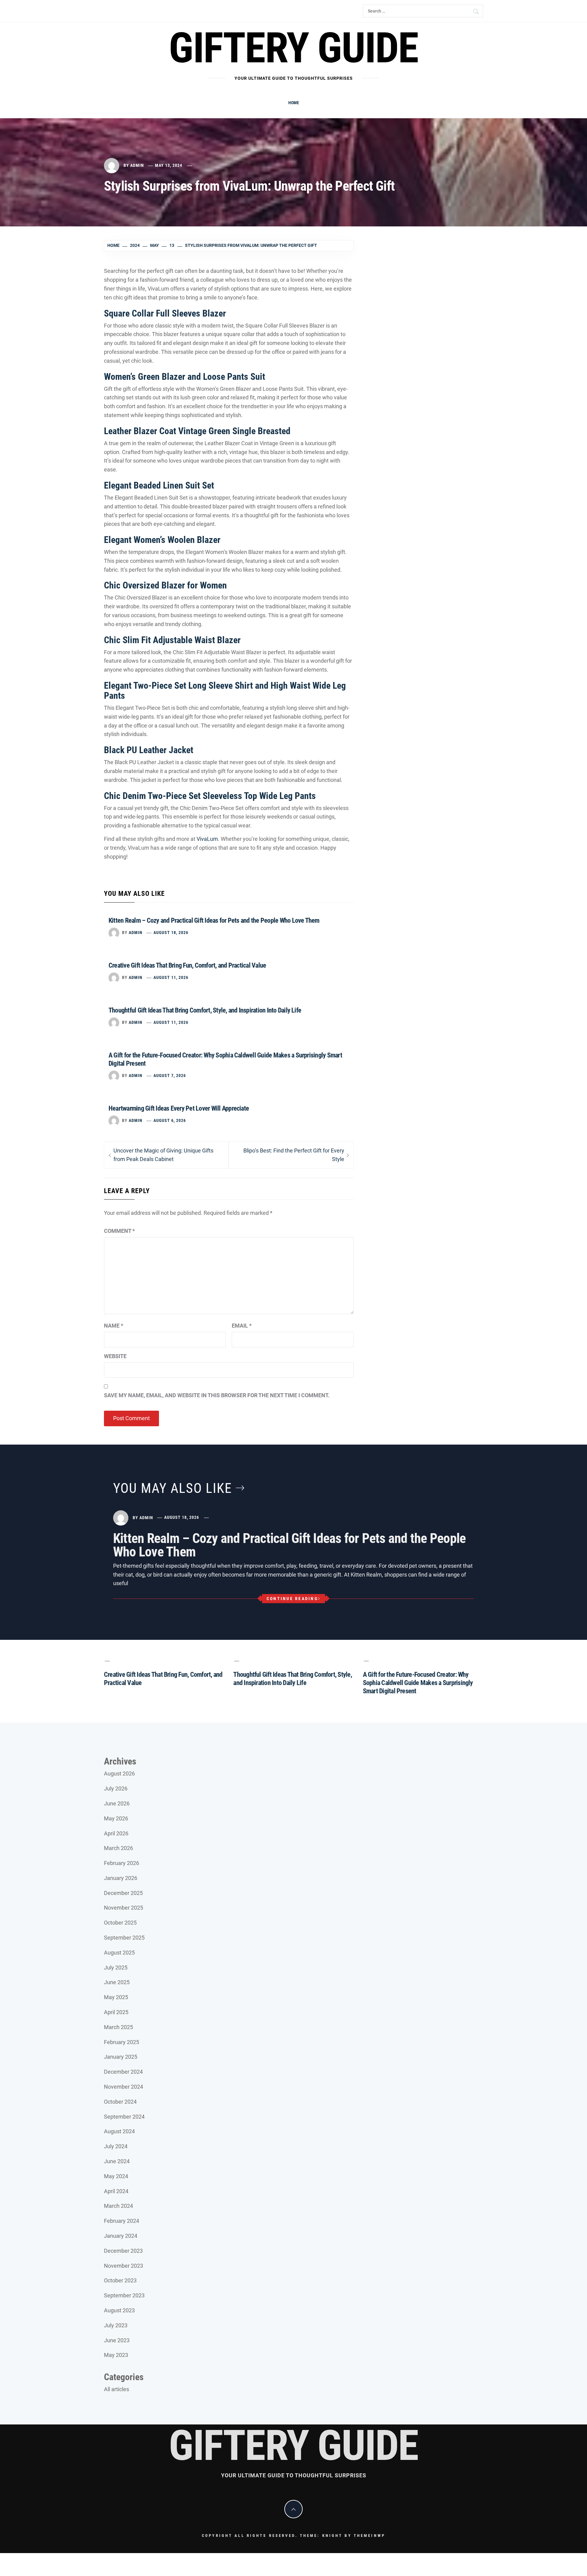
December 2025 (123, 1893)
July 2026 (116, 1788)
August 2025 (119, 1953)
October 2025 (120, 1923)
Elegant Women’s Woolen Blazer (162, 540)
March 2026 (118, 1848)
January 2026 (121, 1878)
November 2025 (124, 1908)
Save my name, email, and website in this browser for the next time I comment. (217, 1395)
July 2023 (116, 2325)
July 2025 (116, 1968)
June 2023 (117, 2340)
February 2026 (122, 1863)
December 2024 (123, 2072)
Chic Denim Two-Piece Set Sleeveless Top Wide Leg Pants (210, 796)
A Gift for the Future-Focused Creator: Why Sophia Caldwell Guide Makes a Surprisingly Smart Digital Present (418, 1683)
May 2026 (116, 1818)
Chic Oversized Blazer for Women (165, 585)
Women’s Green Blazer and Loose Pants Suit (185, 377)
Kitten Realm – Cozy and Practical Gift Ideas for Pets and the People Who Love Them (214, 920)
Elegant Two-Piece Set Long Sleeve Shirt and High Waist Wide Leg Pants (225, 691)
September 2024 (124, 2117)
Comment (119, 1231)
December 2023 (123, 2251)
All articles (116, 2389)
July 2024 (116, 2146)
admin (137, 165)
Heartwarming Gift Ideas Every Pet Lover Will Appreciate (179, 1108)
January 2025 (121, 2057)
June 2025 (117, 1982)
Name (114, 1326)
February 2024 (122, 2221)
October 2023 (120, 2280)
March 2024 (118, 2206)
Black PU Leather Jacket (149, 750)
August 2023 (119, 2310)
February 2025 (122, 2042)
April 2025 (116, 2012)
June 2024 (117, 2161)
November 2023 (124, 2266)
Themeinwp (369, 2536)
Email (242, 1326)
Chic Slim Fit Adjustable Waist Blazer (172, 640)
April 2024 (116, 2191)
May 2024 (116, 2176)
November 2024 (124, 2087)
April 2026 (116, 1833)
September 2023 (124, 2295)
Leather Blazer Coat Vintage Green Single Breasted (197, 431)
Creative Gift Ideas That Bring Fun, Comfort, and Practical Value (187, 965)
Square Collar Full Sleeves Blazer (165, 313)
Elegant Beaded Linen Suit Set (159, 485)
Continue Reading (292, 1599)
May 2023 (116, 2355)
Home (294, 103)
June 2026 (117, 1803)
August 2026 (119, 1774)
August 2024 (119, 2131)
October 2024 (120, 2102)
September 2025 (124, 1938)
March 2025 (118, 2027)
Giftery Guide (293, 48)
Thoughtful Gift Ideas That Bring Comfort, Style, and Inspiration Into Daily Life (205, 1010)
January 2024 (121, 2236)
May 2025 (116, 1997)
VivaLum (207, 839)
